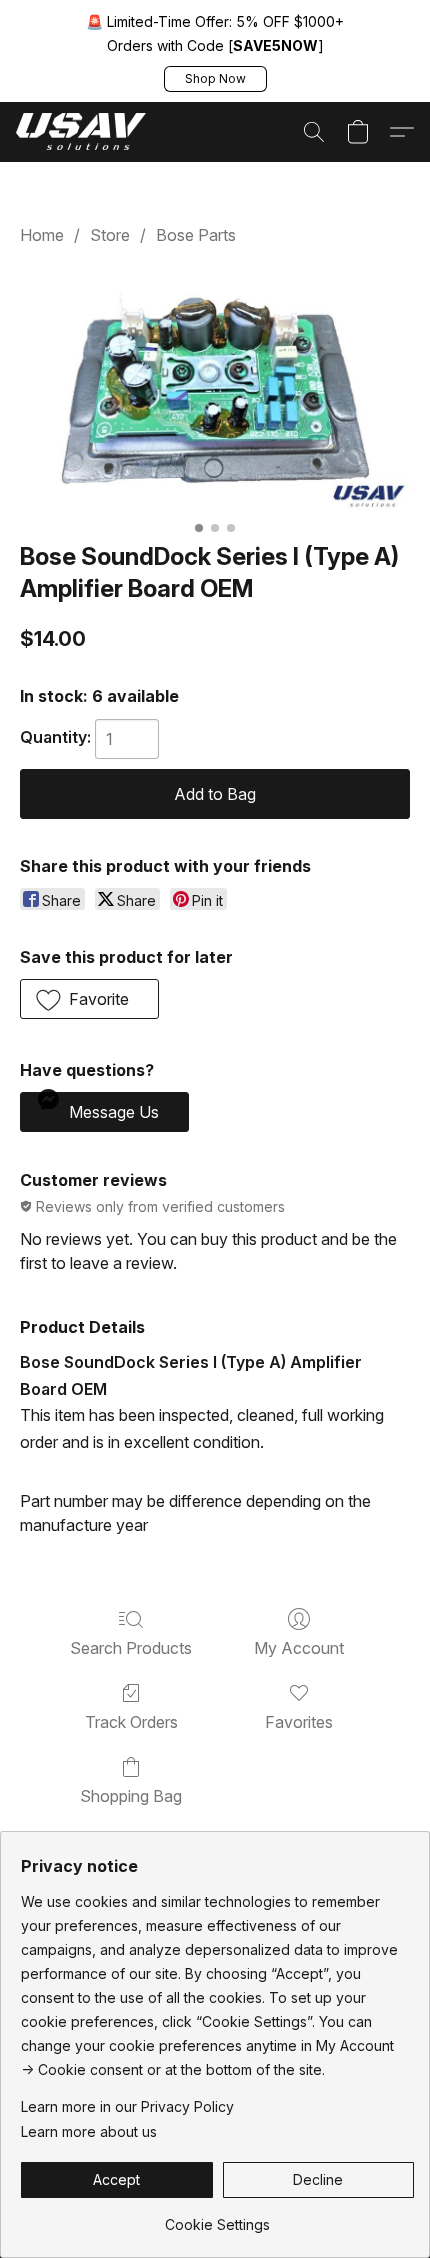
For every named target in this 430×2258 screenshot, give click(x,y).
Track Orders (131, 1722)
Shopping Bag (131, 1796)
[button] (215, 79)
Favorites (299, 1722)
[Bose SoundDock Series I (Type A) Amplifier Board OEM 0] (215, 389)
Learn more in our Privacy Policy (127, 2106)
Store (110, 235)
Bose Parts (196, 235)
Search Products (131, 1648)
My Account (299, 1648)
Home (42, 235)
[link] (217, 2217)
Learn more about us (89, 2131)
